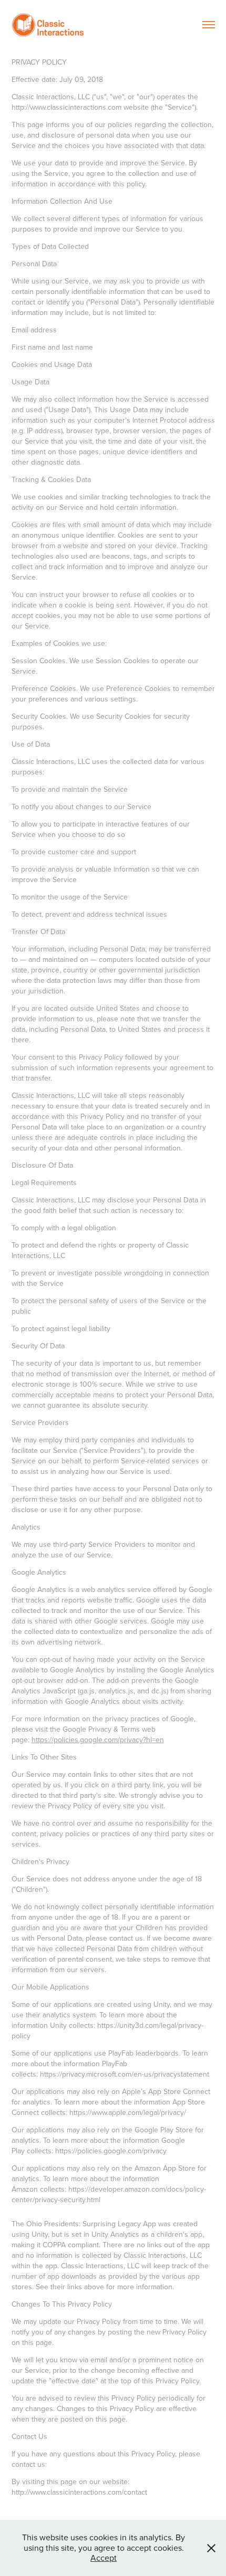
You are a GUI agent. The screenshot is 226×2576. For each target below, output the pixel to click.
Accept (104, 2558)
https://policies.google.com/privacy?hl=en (98, 1740)
